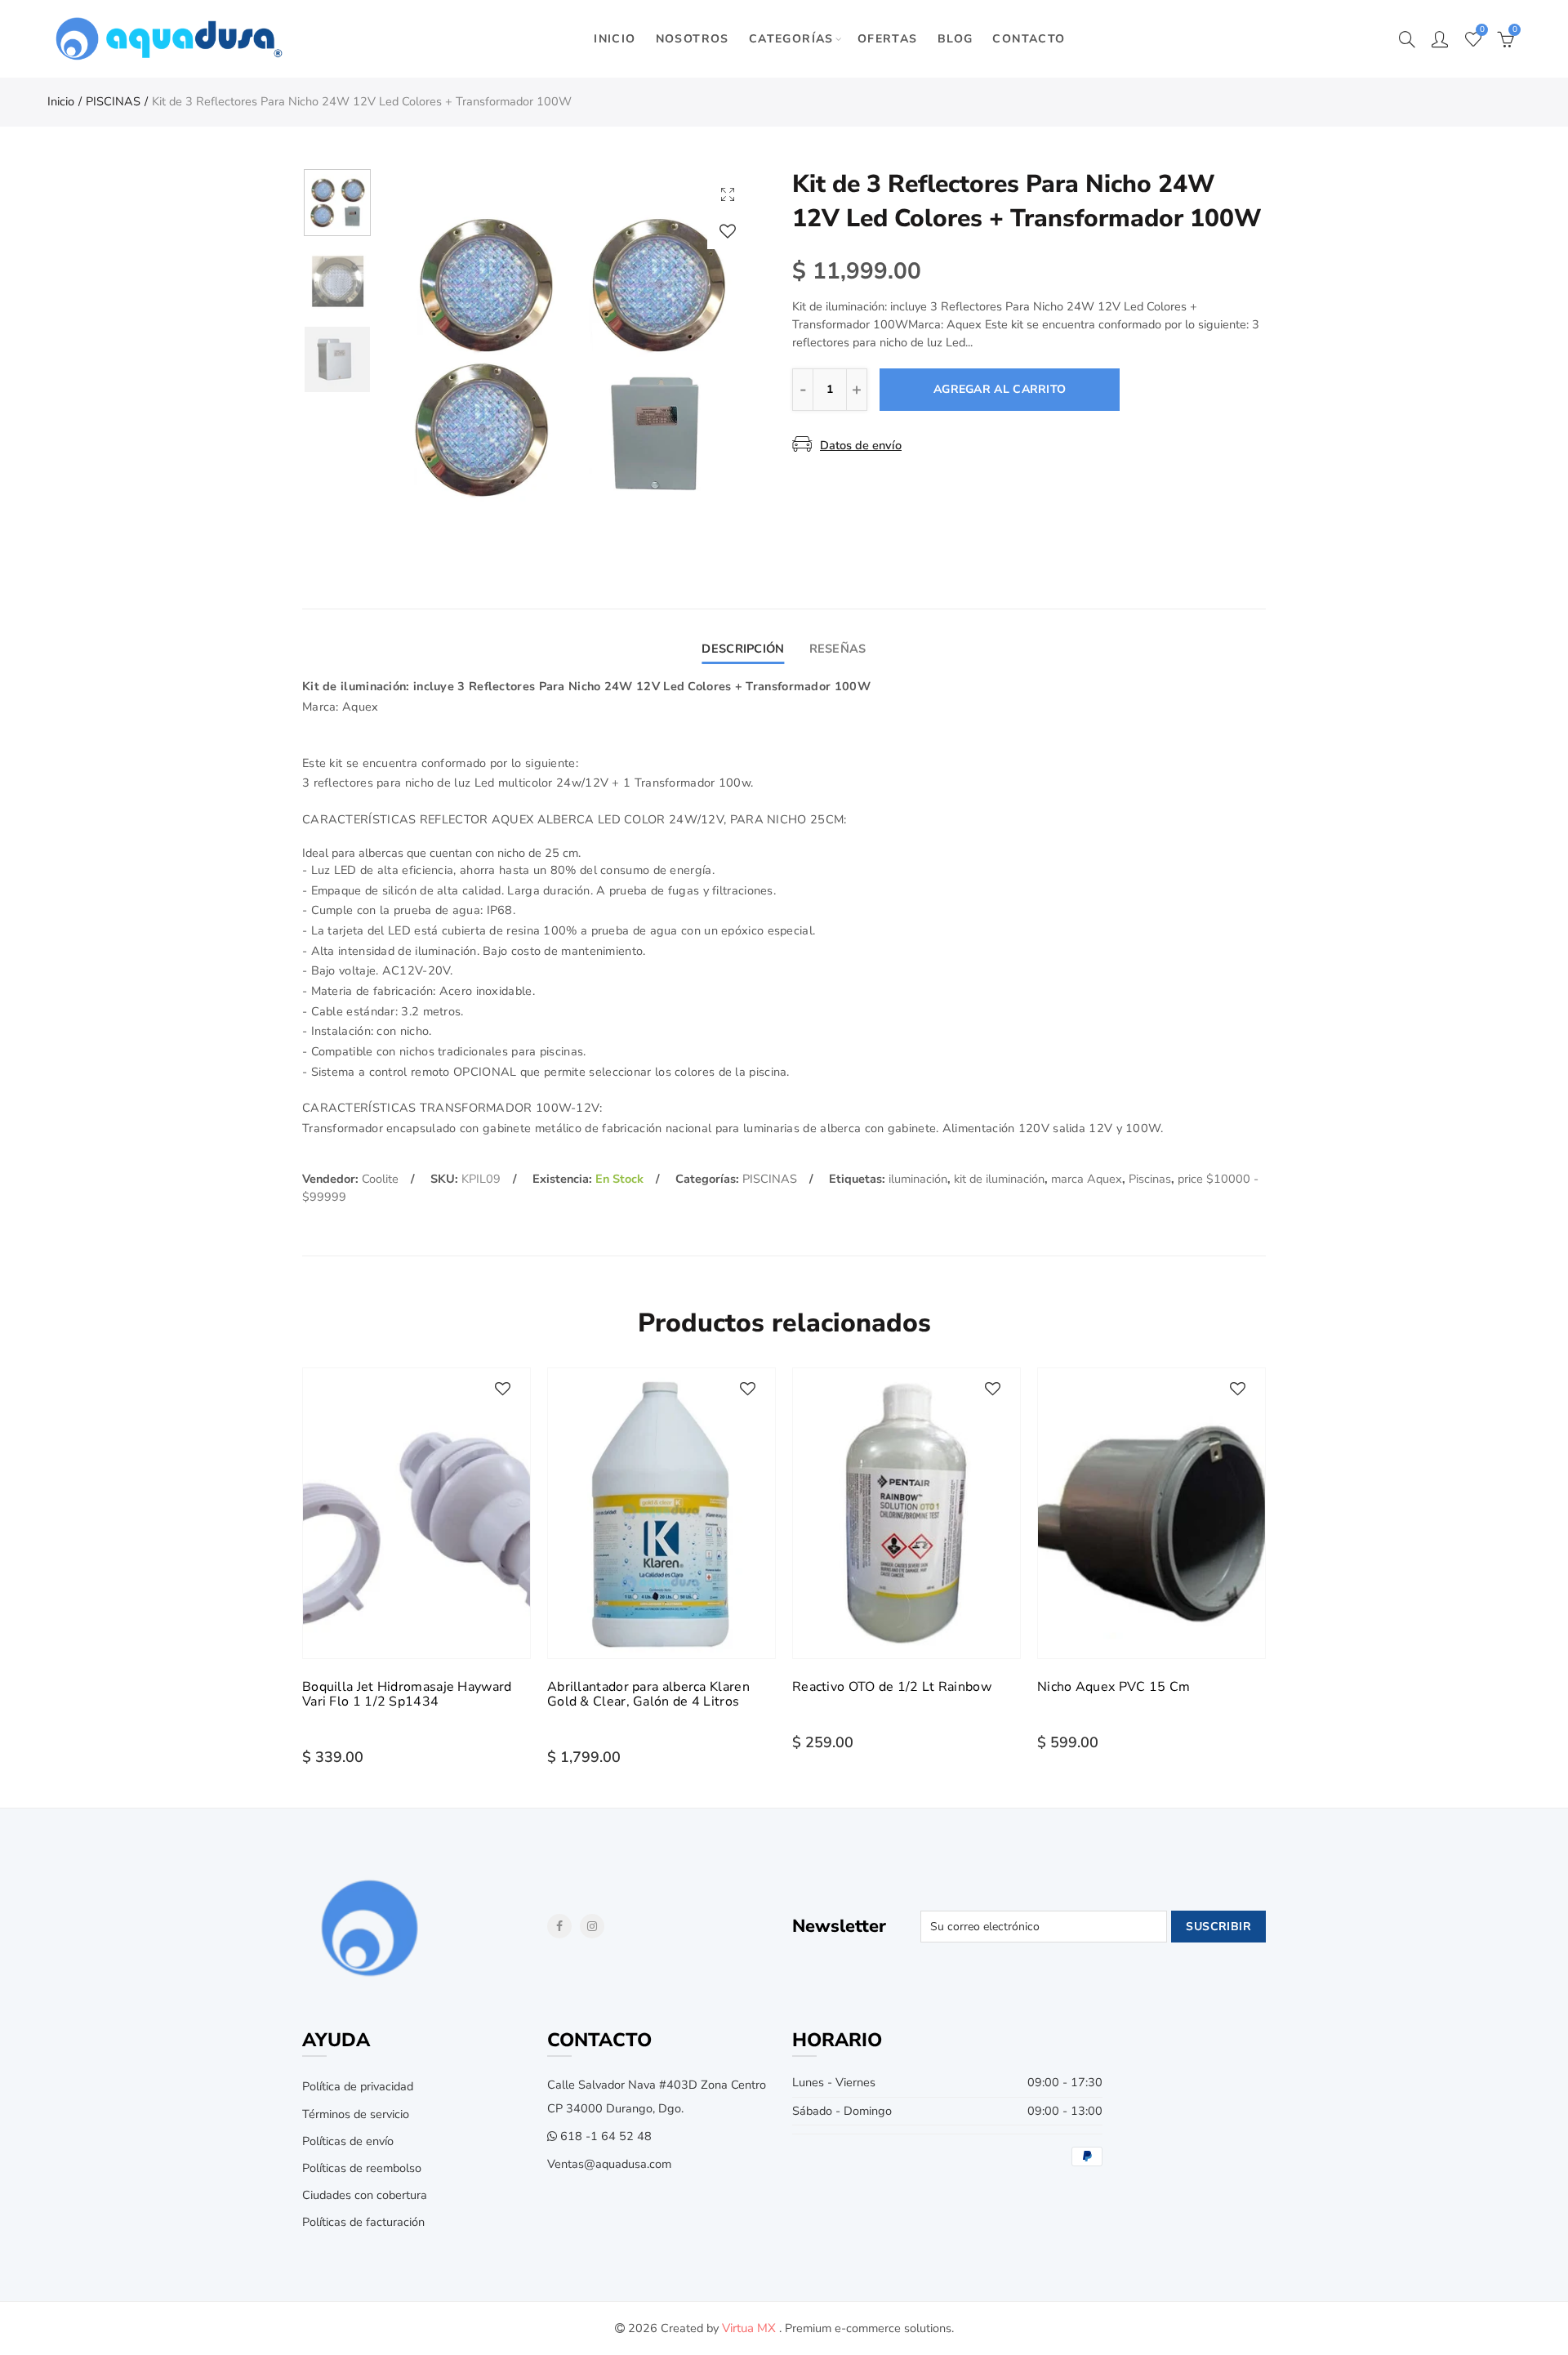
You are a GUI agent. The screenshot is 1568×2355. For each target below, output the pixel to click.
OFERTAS (888, 39)
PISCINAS (113, 101)
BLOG (955, 39)
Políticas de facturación (363, 2222)
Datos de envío (861, 445)
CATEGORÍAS (791, 39)
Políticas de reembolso (362, 2168)
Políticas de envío (348, 2141)
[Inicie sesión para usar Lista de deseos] (728, 231)
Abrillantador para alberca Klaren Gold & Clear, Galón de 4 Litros (648, 1694)
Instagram (592, 1926)
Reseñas (838, 649)
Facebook (559, 1926)
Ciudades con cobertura (365, 2195)
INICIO (615, 39)
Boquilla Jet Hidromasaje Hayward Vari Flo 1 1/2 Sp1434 (407, 1694)
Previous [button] (424, 356)
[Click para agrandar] (728, 194)
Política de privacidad (358, 2086)
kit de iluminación (999, 1179)
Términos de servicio (356, 2114)
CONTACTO (1029, 39)
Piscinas (1150, 1179)
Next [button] (713, 356)
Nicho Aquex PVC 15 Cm (1114, 1687)
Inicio (61, 101)
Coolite (380, 1179)
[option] (568, 355)
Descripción (743, 649)
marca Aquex (1087, 1179)
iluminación (918, 1179)
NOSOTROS (693, 39)
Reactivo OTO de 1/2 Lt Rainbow (892, 1687)
